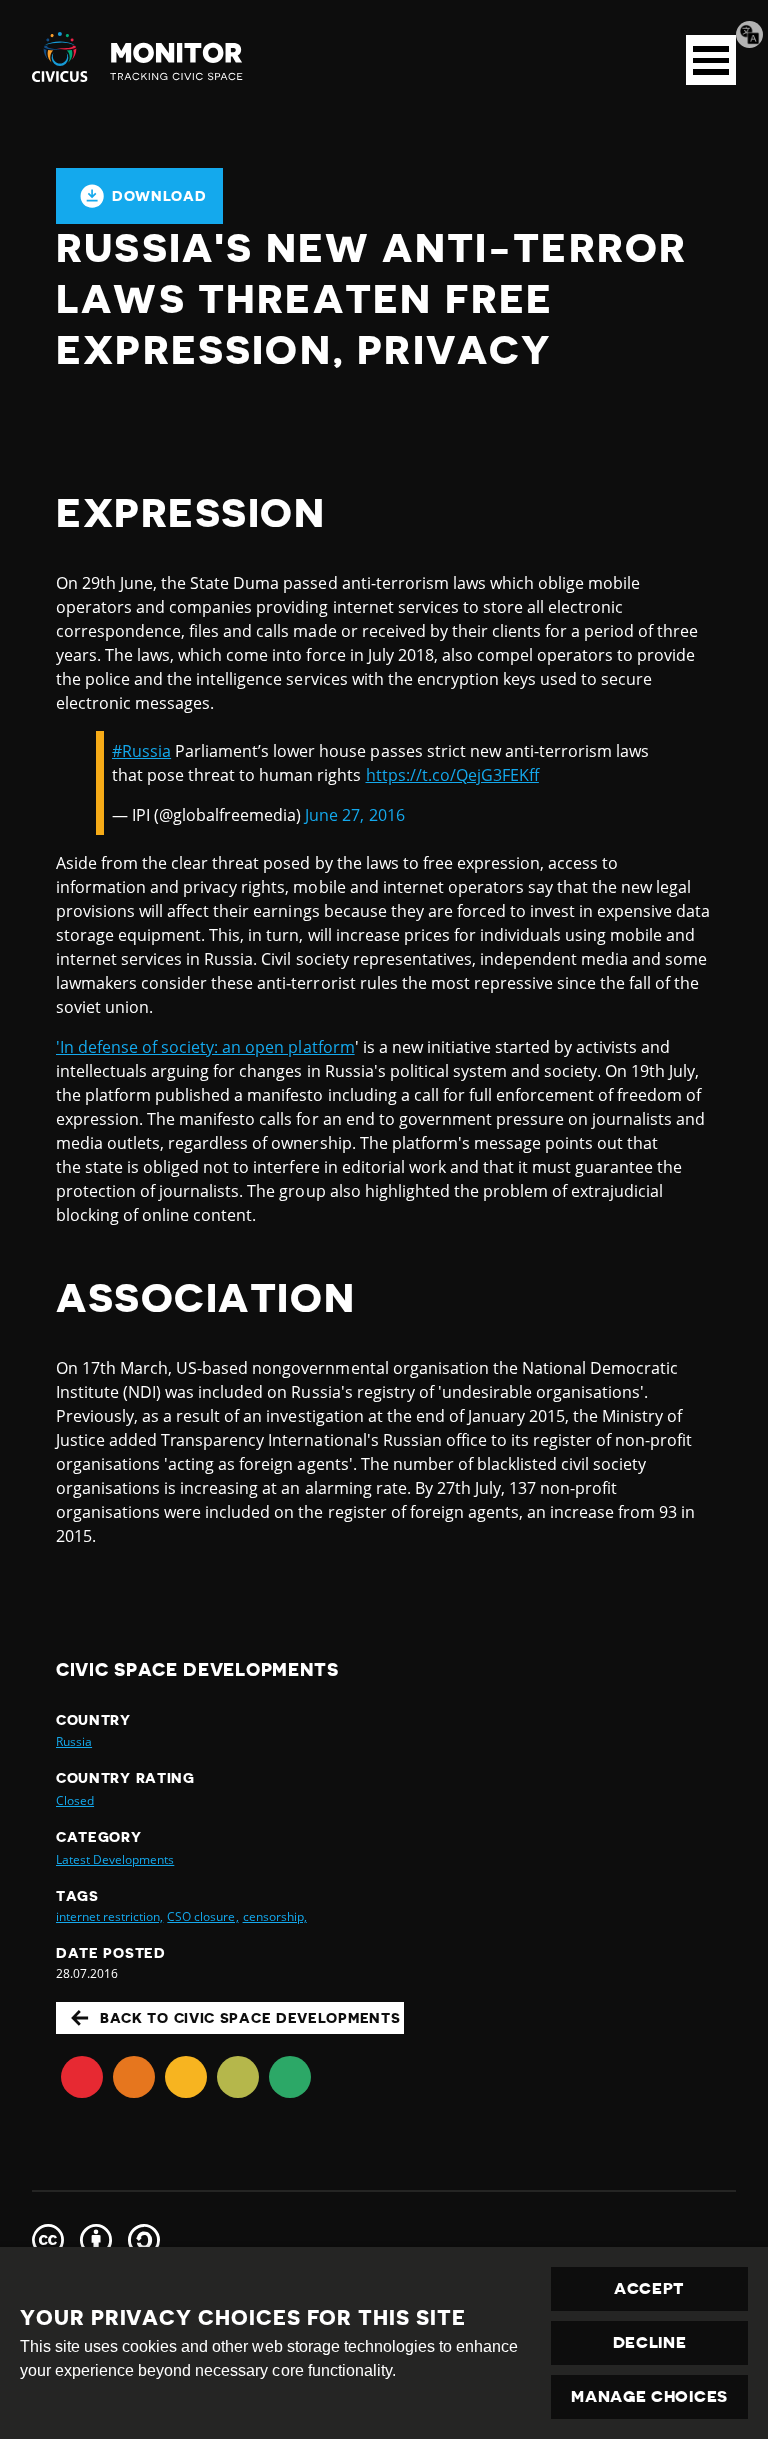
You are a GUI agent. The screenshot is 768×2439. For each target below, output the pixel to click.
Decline (650, 2343)
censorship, (275, 1916)
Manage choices (649, 2397)
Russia (74, 1741)
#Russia (141, 751)
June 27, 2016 (354, 815)
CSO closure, (202, 1916)
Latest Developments (115, 1859)
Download (159, 196)
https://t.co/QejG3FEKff (452, 775)
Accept (649, 2289)
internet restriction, (109, 1916)
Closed (75, 1800)
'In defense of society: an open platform (205, 1047)
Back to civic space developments (250, 2018)
